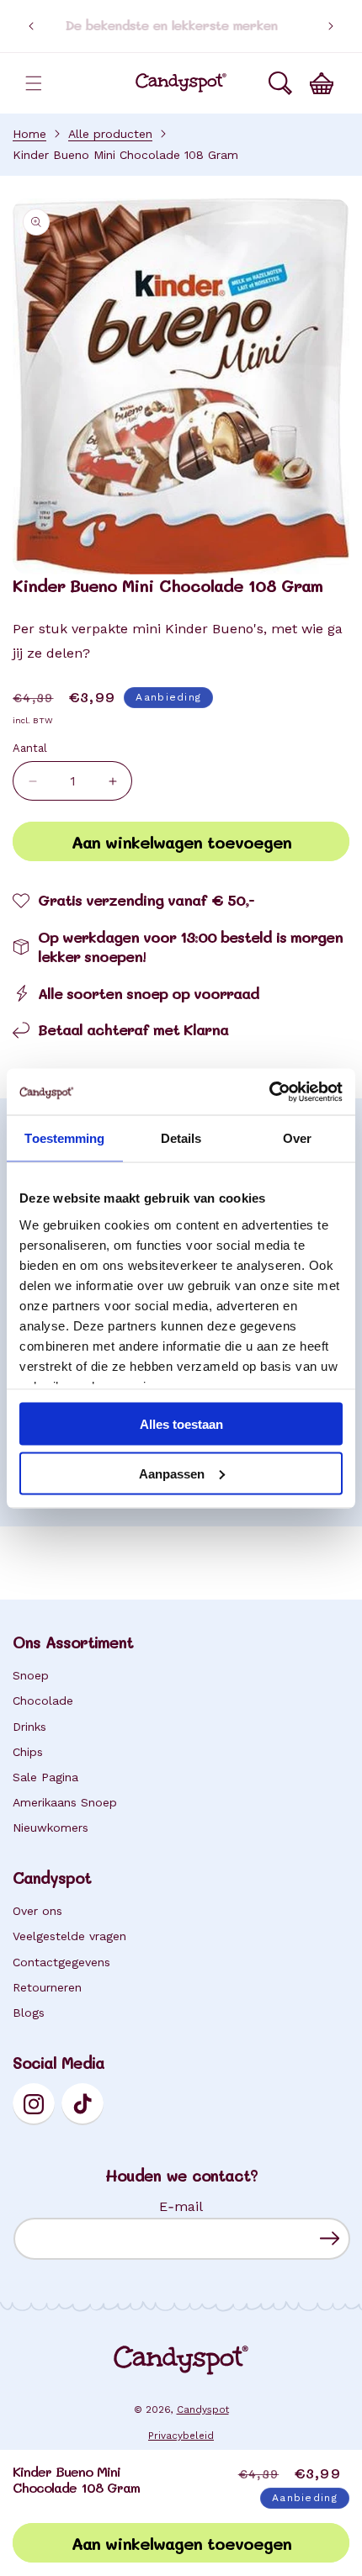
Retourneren (47, 1987)
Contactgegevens (61, 1962)
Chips (28, 1752)
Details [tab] (181, 1138)
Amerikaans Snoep (65, 1802)
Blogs (29, 2013)
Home (29, 134)
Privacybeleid (181, 2436)
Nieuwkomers (51, 1828)
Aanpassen (172, 1473)
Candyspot (203, 2409)
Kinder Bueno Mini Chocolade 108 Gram (125, 155)
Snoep (31, 1675)
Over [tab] (297, 1138)
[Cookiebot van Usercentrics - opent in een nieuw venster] (269, 1092)
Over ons (37, 1911)
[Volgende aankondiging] (331, 26)
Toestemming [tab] (64, 1138)
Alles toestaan (181, 1424)
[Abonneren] (330, 2238)
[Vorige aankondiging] (31, 26)
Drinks (29, 1727)
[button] (34, 83)
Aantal (30, 748)
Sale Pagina (45, 1777)
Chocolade (43, 1701)
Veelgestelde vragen (69, 1936)
